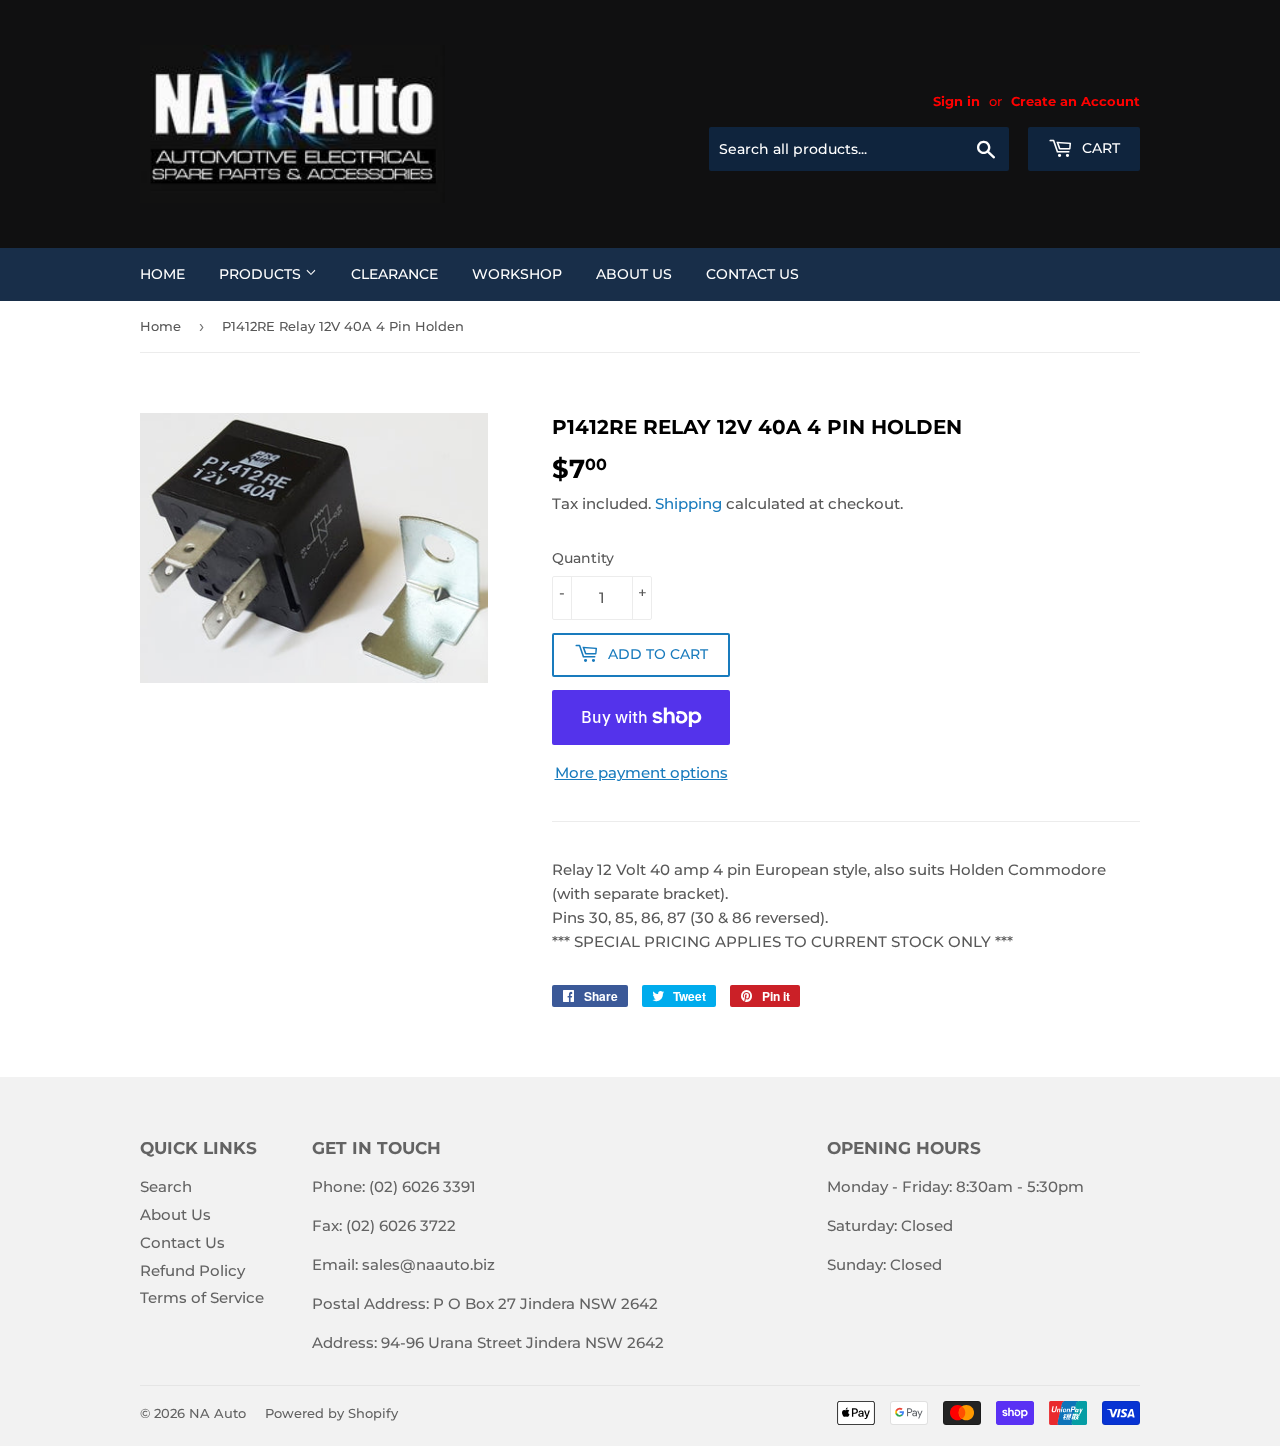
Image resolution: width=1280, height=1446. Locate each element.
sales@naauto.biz (428, 1264)
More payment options (641, 772)
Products (262, 274)
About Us (634, 274)
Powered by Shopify (331, 1413)
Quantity (583, 558)
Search (166, 1186)
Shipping (688, 503)
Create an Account (1075, 101)
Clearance (394, 274)
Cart (1099, 148)
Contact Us (752, 274)
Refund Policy (192, 1270)
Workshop (517, 274)
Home (162, 274)
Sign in (956, 101)
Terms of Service (202, 1297)
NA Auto (217, 1413)
